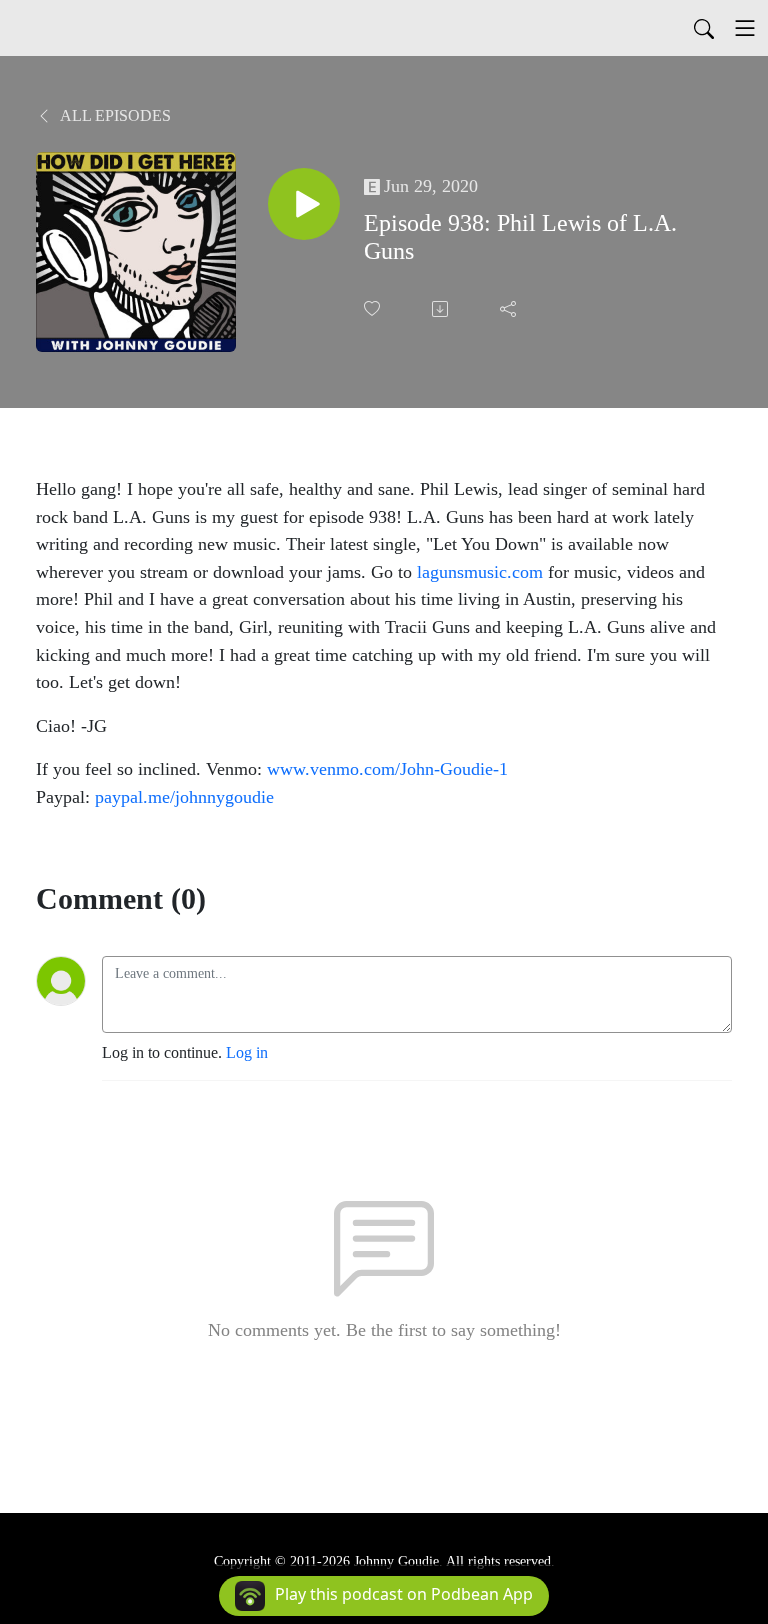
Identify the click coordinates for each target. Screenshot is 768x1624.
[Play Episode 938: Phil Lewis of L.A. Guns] (304, 204)
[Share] (510, 309)
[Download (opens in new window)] (442, 309)
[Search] (704, 28)
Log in (247, 1052)
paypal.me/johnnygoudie (184, 797)
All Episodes (114, 115)
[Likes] (374, 308)
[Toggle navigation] (745, 28)
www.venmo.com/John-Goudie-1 (387, 769)
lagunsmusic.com (477, 572)
